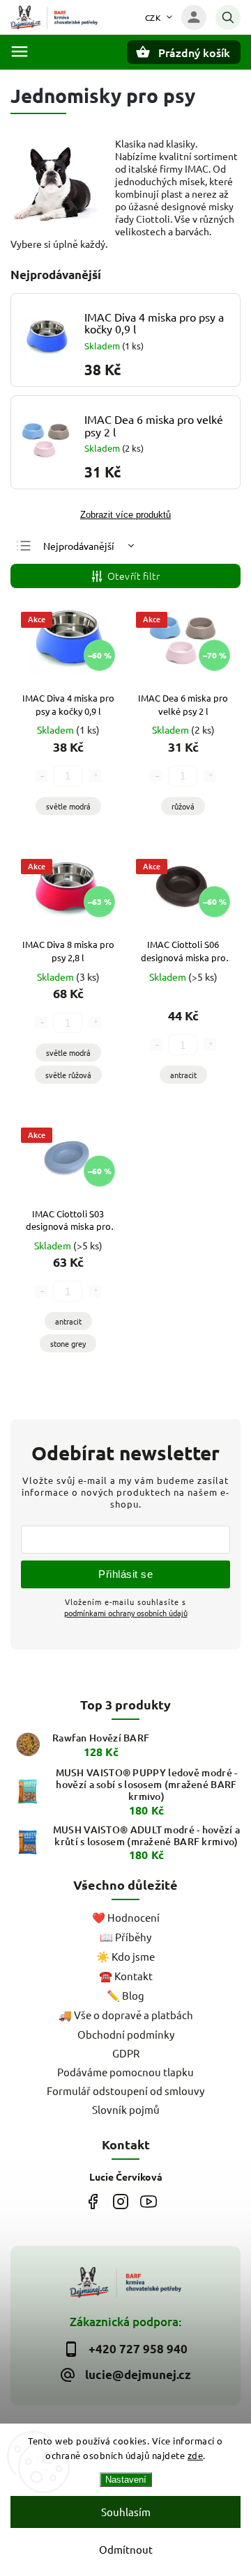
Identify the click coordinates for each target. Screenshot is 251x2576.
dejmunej (92, 2201)
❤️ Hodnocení (126, 1917)
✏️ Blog (125, 1995)
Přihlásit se (125, 1574)
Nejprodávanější (79, 546)
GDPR (126, 2053)
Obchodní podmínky (126, 2034)
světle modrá (68, 806)
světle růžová (68, 1075)
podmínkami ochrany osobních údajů (126, 1613)
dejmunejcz (120, 2201)
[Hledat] (228, 17)
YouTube (148, 2201)
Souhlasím (126, 2512)
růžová (183, 806)
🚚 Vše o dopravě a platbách (126, 2015)
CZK (153, 17)
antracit (183, 1075)
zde (196, 2455)
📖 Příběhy (125, 1937)
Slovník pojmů (126, 2109)
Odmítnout (126, 2549)
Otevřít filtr (134, 576)
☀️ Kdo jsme (125, 1956)
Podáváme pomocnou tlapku (125, 2072)
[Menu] (20, 52)
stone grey (68, 1343)
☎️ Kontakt (126, 1976)
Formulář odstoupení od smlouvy (125, 2091)
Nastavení (126, 2480)
